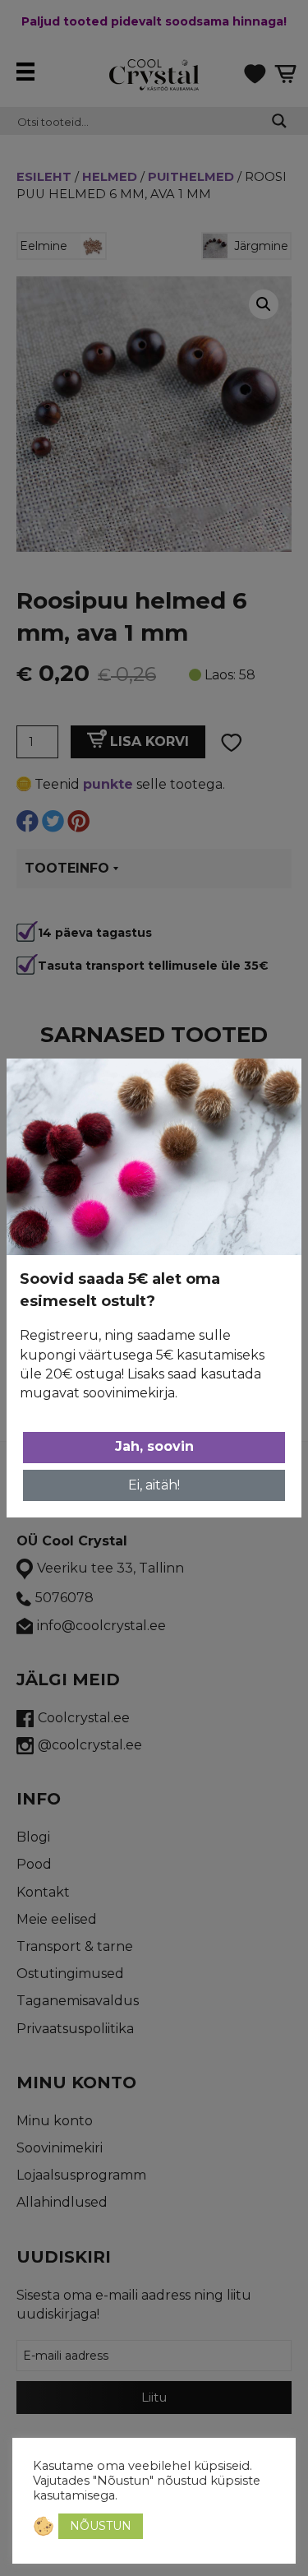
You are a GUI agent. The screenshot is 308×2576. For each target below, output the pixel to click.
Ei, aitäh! (154, 1485)
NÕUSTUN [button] (101, 2526)
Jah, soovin (154, 1446)
